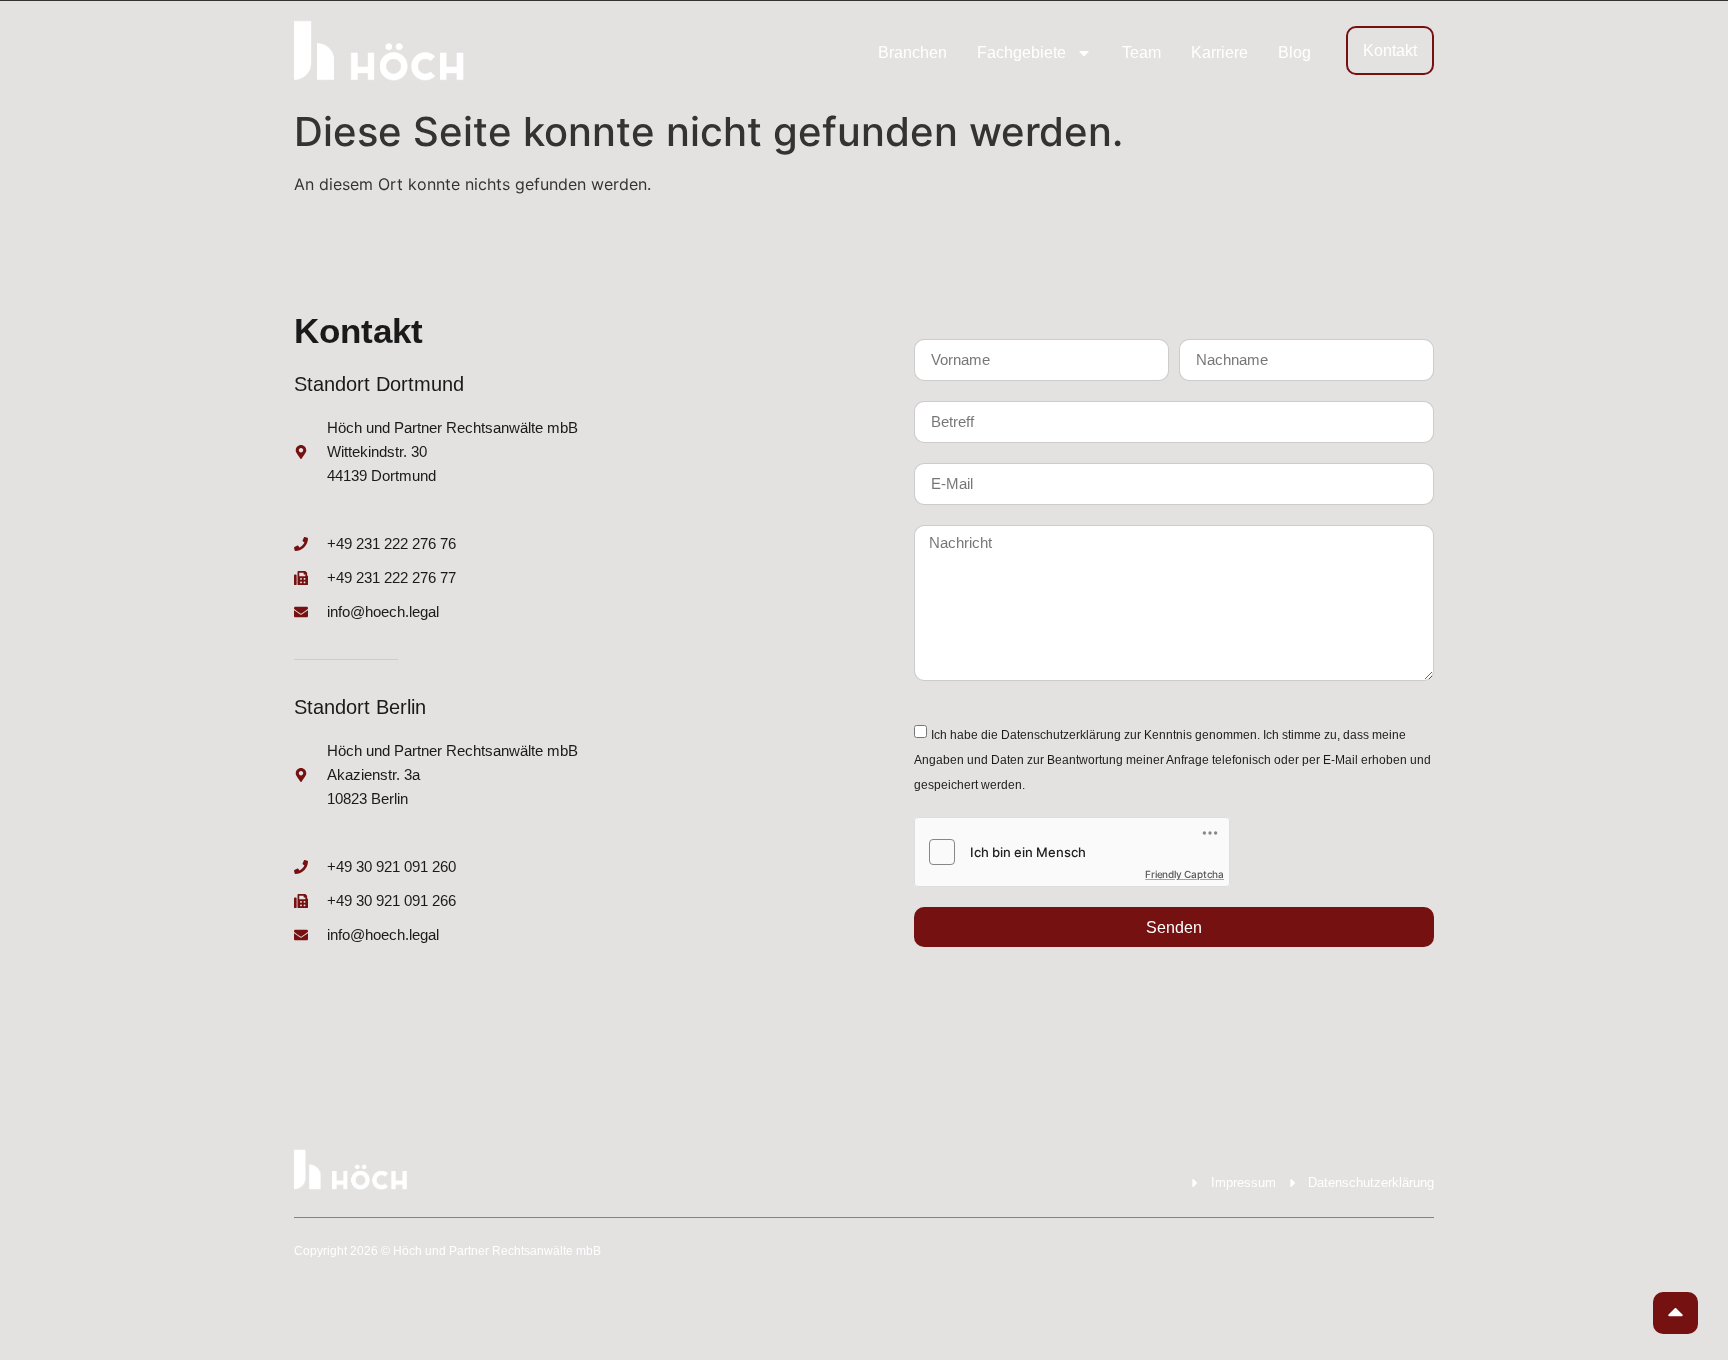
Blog (1294, 52)
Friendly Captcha (1184, 874)
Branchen (912, 52)
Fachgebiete (1021, 52)
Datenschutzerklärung (1061, 735)
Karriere (1219, 52)
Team (1141, 52)
